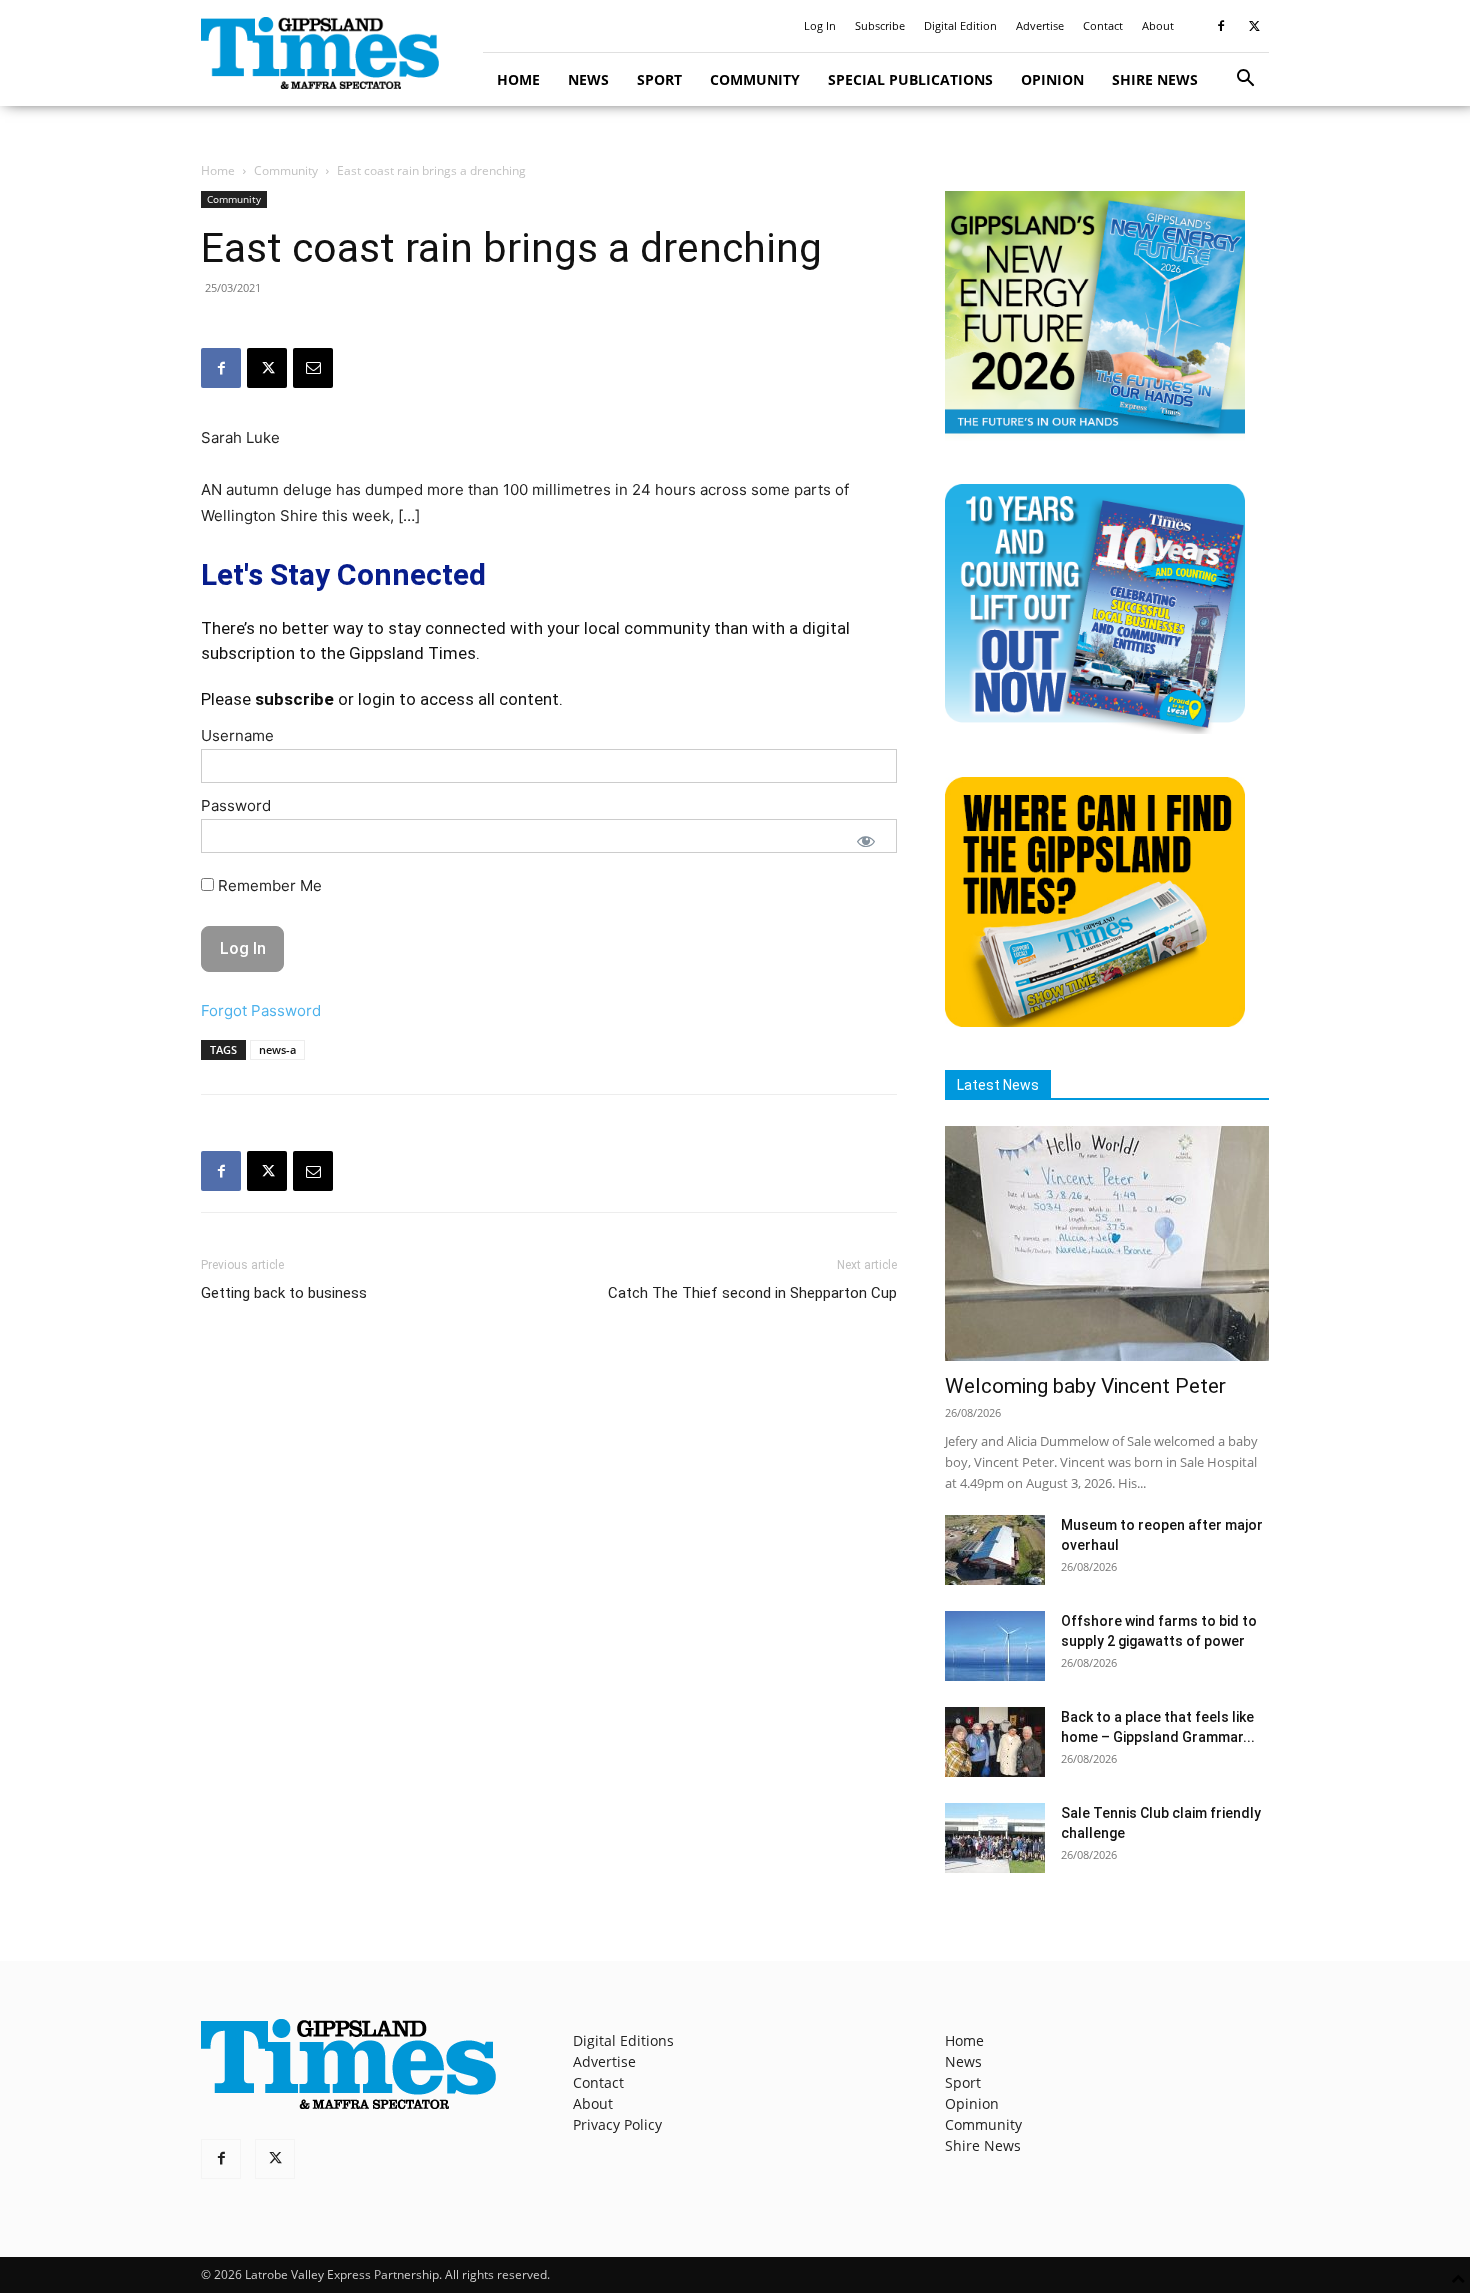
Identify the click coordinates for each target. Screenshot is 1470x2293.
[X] (1254, 26)
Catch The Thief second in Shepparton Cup (752, 1293)
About (1158, 25)
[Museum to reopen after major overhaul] (995, 1550)
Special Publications (910, 79)
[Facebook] (1221, 26)
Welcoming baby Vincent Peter (1085, 1386)
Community (755, 79)
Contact (1103, 25)
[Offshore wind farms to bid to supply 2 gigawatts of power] (995, 1646)
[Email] (313, 368)
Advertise (1040, 25)
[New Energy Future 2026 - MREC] (1095, 435)
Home (518, 79)
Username (237, 735)
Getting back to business (284, 1293)
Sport (659, 79)
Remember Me (268, 885)
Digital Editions (623, 2040)
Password (236, 805)
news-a (277, 1049)
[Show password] (866, 841)
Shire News (1155, 79)
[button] (1245, 80)
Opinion (1052, 79)
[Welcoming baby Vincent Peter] (1107, 1243)
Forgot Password (261, 1010)
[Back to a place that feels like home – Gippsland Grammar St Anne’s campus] (995, 1742)
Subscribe (880, 25)
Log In (820, 25)
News (588, 79)
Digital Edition (960, 25)
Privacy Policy (617, 2124)
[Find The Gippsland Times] (1095, 1021)
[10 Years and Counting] (1095, 728)
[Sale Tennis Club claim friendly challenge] (995, 1838)
